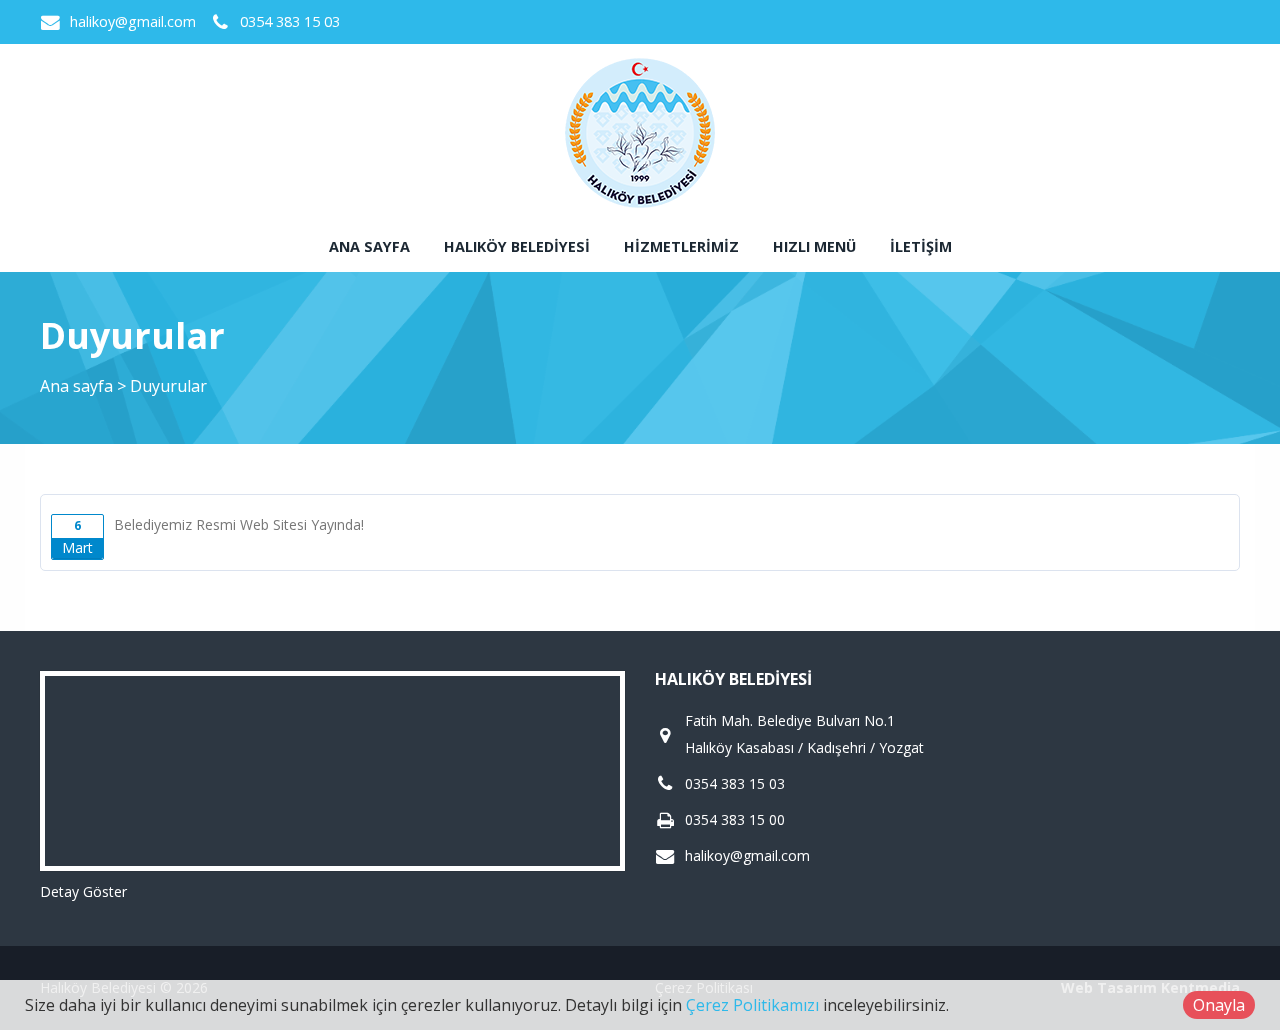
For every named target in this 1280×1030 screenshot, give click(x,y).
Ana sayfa (369, 246)
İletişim (921, 246)
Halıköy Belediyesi (517, 246)
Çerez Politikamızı (752, 1005)
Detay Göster (83, 891)
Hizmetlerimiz (681, 246)
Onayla (1219, 1005)
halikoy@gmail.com (133, 21)
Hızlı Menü (814, 246)
